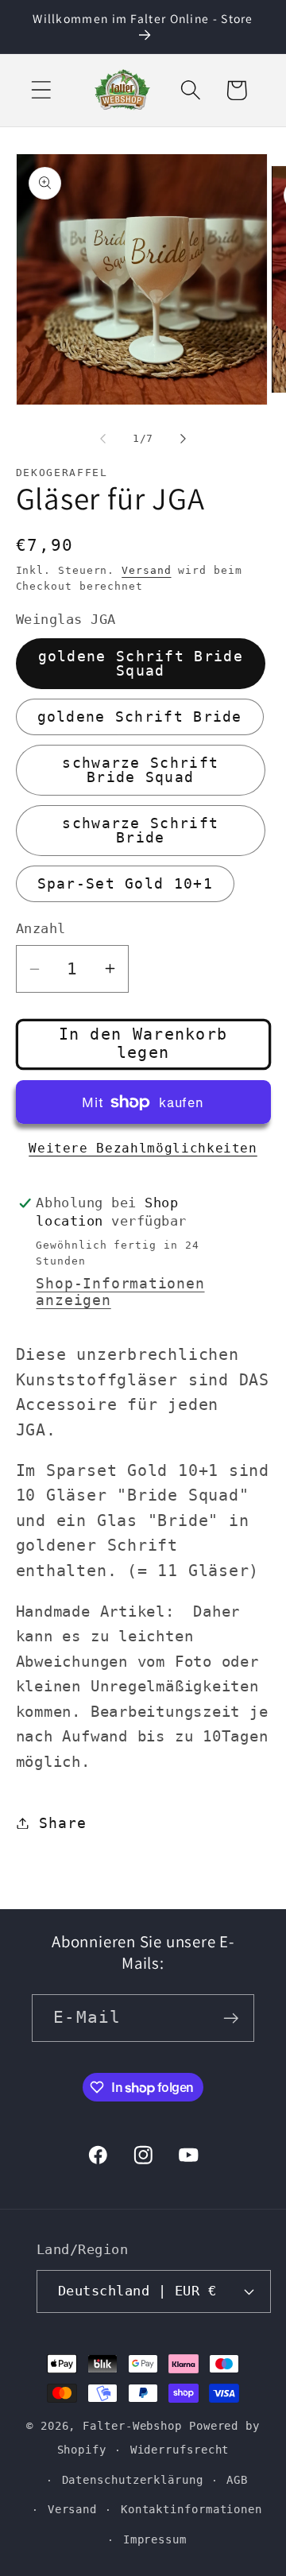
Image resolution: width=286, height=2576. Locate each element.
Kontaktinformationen (191, 2509)
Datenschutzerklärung (133, 2480)
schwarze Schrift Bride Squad (140, 770)
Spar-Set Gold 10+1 (125, 883)
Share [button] (62, 1823)
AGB (237, 2480)
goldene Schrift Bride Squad (141, 663)
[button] (41, 90)
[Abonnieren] (231, 2018)
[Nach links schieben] (102, 439)
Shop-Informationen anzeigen (120, 1292)
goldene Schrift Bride (140, 717)
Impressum (155, 2539)
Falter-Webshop (132, 2426)
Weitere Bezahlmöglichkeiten (143, 1149)
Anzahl (41, 928)
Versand (146, 570)
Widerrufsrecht (180, 2450)
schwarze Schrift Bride (140, 830)
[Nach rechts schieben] (184, 439)
